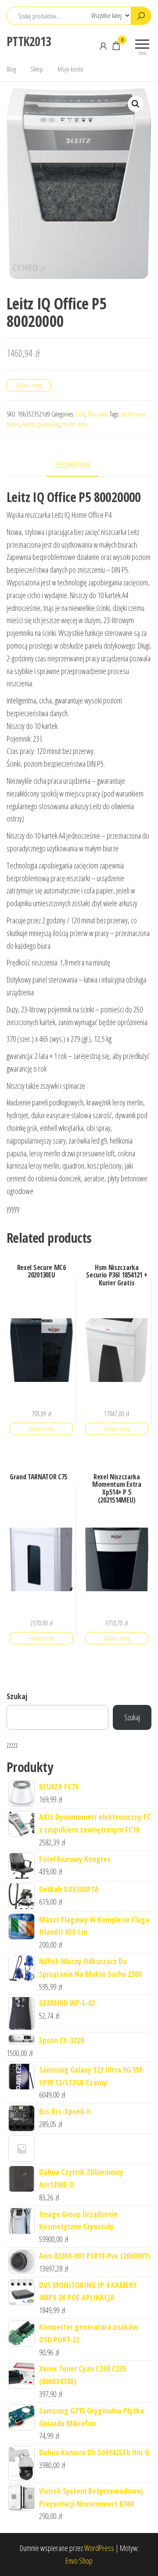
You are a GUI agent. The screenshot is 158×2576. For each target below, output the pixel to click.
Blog (11, 69)
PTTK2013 (29, 41)
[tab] (79, 465)
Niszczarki (98, 414)
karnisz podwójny (41, 424)
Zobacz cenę (29, 385)
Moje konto (70, 69)
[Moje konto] (103, 46)
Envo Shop (79, 2561)
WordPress (99, 2548)
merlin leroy (75, 424)
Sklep (37, 69)
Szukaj (17, 1696)
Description (73, 465)
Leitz (80, 414)
